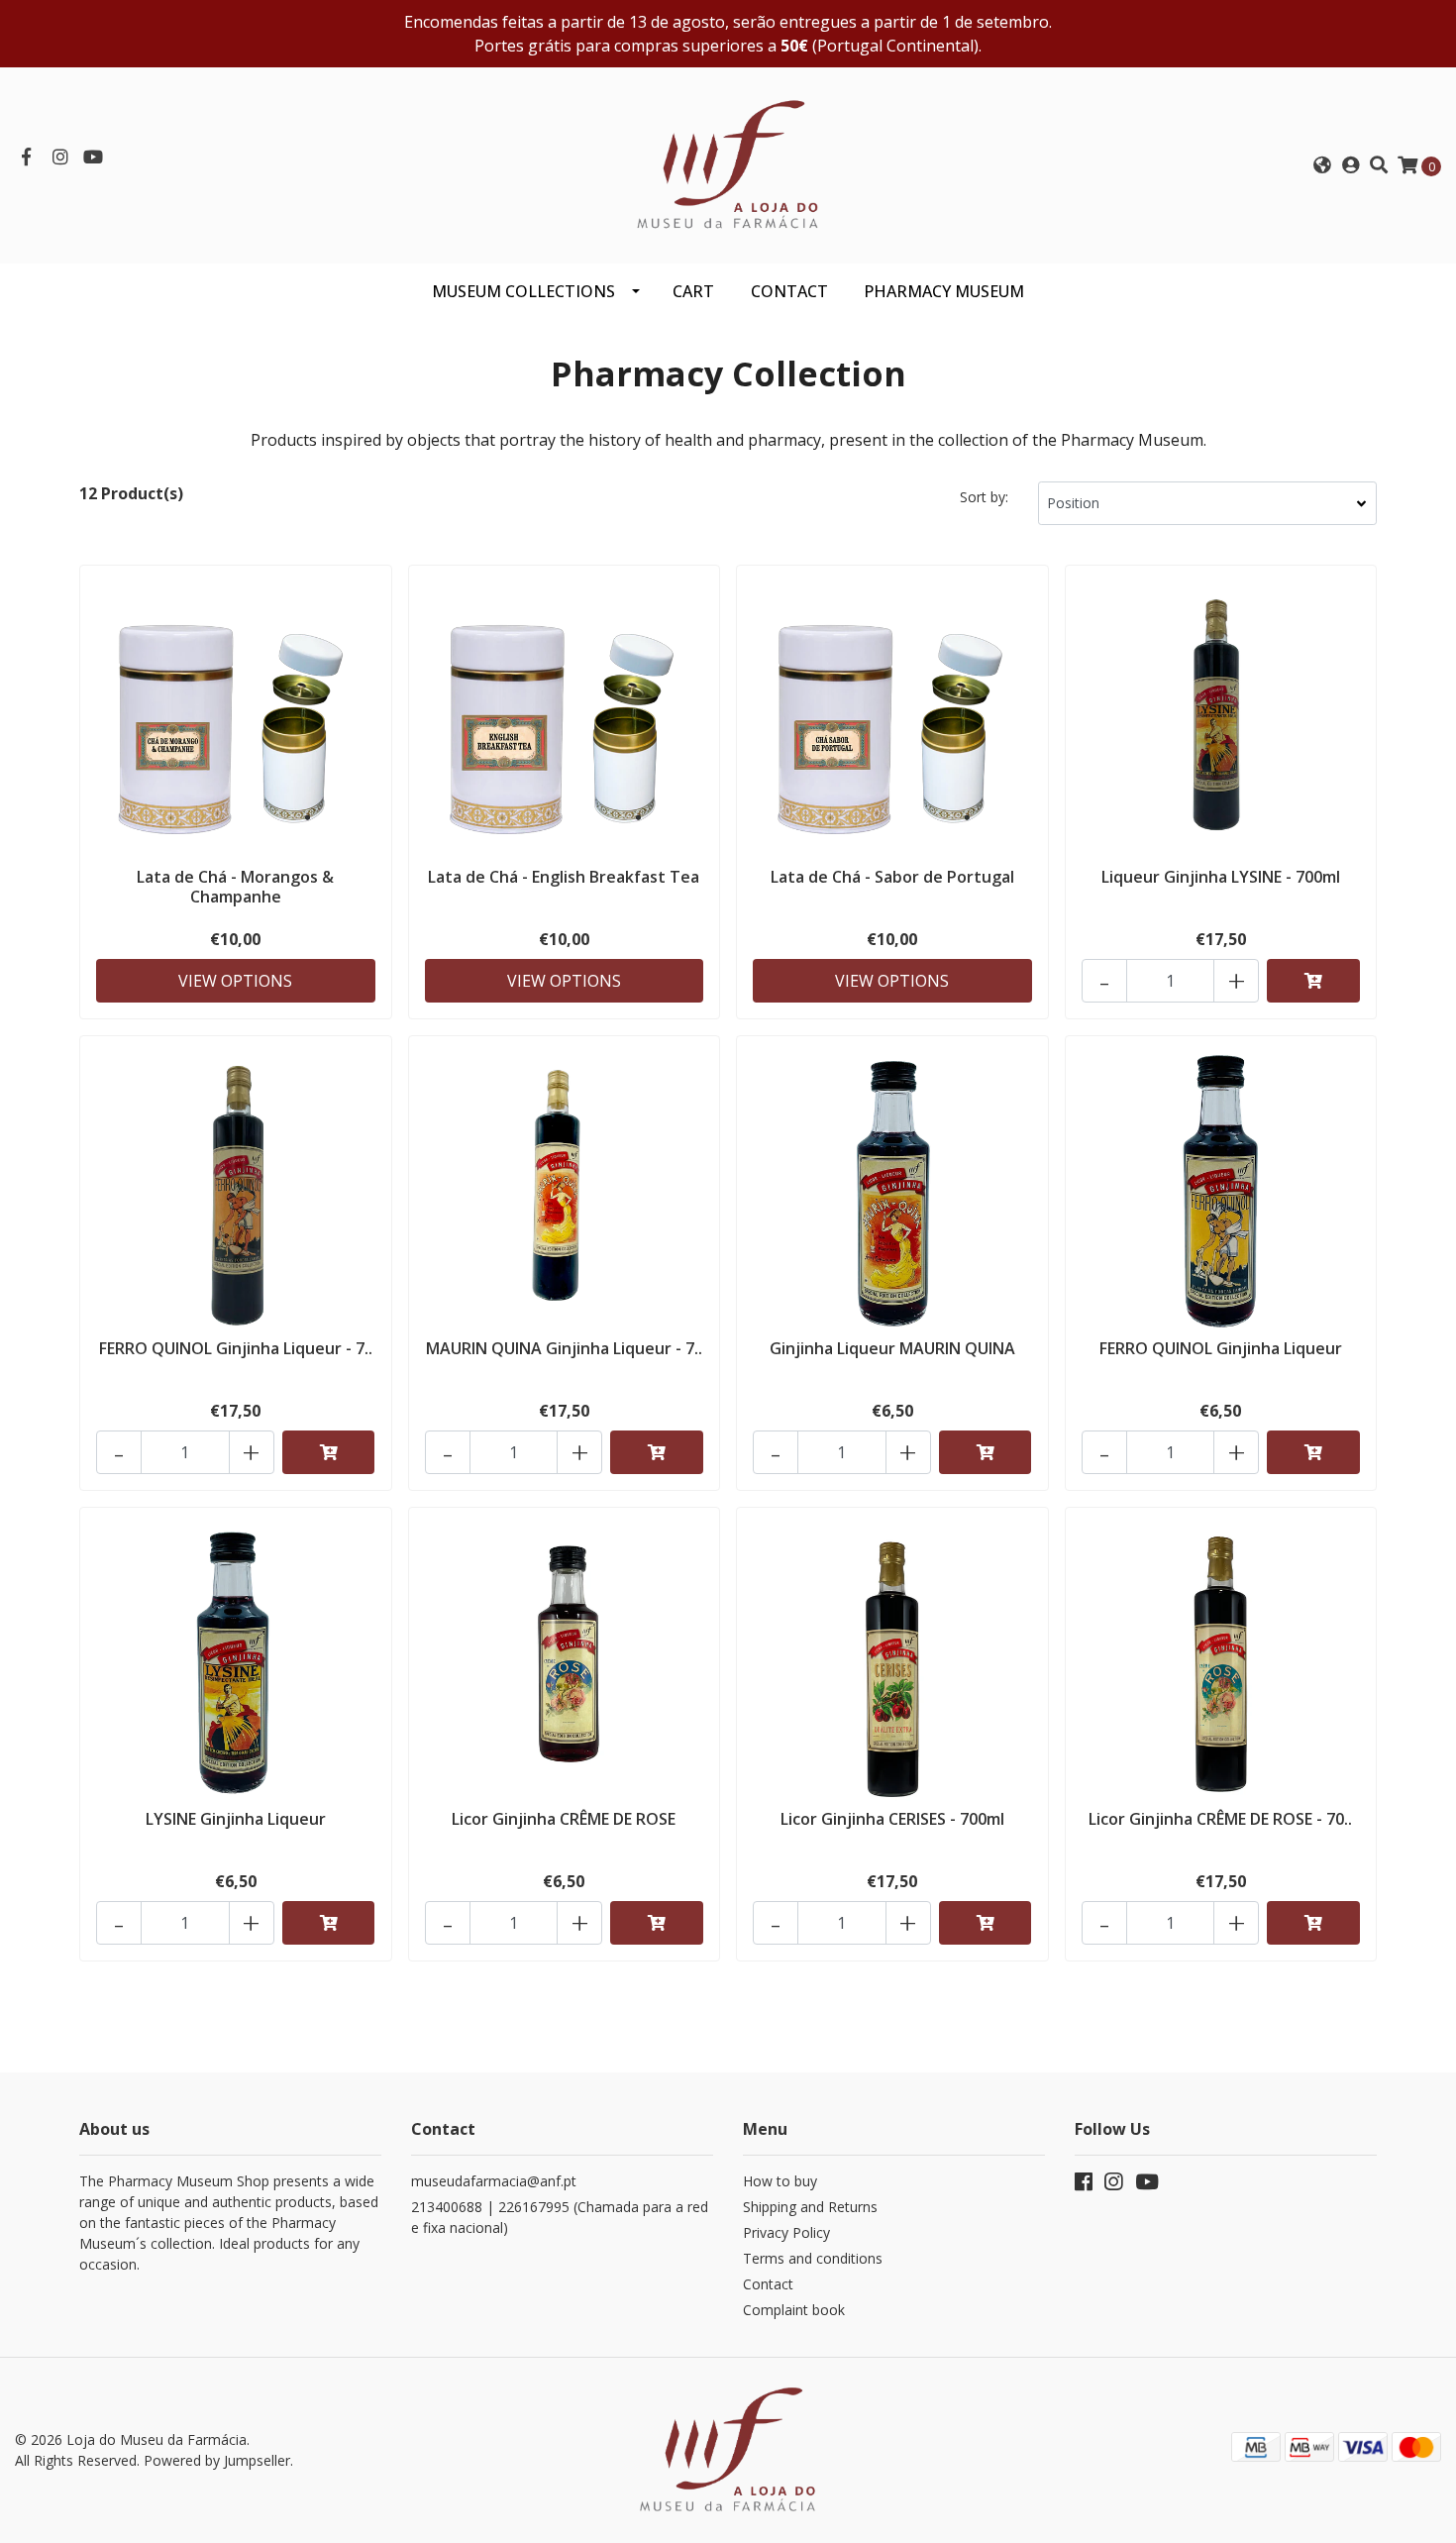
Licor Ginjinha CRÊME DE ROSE (564, 1819)
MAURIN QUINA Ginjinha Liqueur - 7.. (564, 1348)
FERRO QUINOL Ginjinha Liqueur (1221, 1348)
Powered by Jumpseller (217, 2460)
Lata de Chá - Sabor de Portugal (892, 877)
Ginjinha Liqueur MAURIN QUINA (892, 1348)
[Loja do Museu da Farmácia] (728, 163)
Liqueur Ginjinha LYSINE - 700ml (1221, 877)
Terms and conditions (813, 2258)
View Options (235, 981)
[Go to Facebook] (26, 158)
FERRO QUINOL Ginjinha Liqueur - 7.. (236, 1348)
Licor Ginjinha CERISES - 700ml (892, 1819)
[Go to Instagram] (61, 158)
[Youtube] (93, 158)
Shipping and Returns (810, 2207)
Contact (768, 2284)
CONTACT (789, 291)
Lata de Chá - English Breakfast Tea (564, 877)
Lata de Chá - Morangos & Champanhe (235, 886)
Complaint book (794, 2310)
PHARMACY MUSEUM (944, 291)
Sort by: (984, 497)
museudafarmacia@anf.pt (494, 2181)
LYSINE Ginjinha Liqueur (236, 1819)
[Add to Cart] (1313, 981)
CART (693, 291)
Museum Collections (523, 291)
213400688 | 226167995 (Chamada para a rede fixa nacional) (560, 2217)
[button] (1321, 165)
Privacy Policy (786, 2232)
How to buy (780, 2181)
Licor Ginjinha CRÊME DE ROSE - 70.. (1220, 1819)
